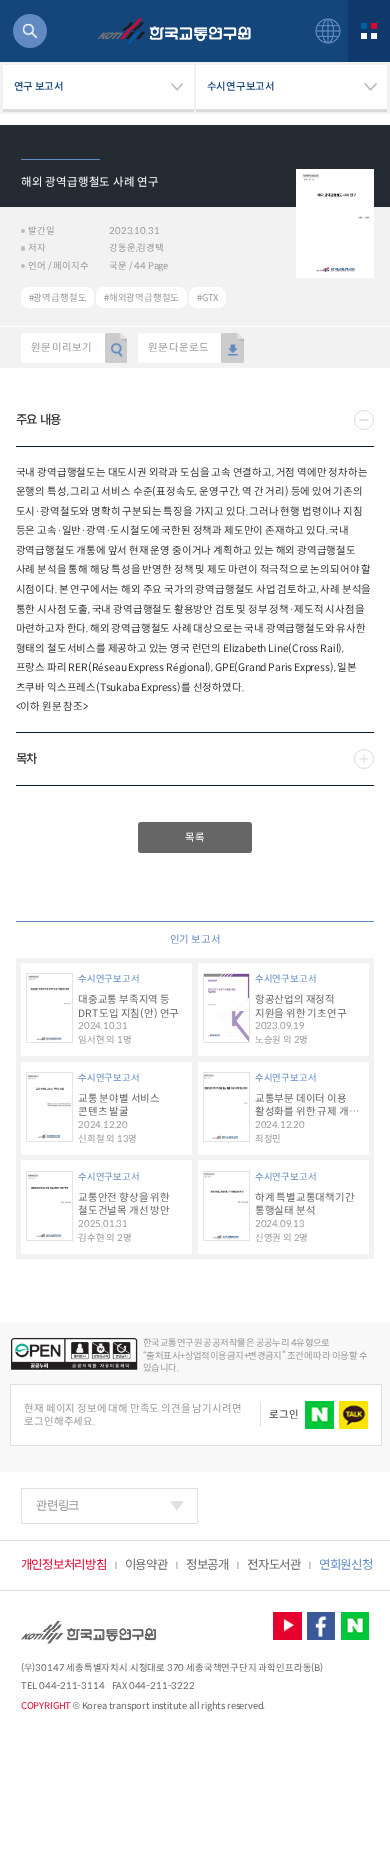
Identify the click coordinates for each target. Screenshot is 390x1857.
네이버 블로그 (355, 1626)
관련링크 (57, 1506)
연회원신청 (345, 1565)
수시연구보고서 (241, 86)
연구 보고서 (39, 86)
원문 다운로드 (178, 347)
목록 (194, 837)
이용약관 (146, 1565)
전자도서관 (273, 1565)
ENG (328, 31)
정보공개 (207, 1565)
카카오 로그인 (353, 1415)
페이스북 (321, 1626)
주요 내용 (38, 420)
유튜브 (287, 1626)
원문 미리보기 (61, 347)
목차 (26, 759)
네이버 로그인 (319, 1415)
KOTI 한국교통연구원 (174, 31)
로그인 (283, 1414)
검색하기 (30, 31)
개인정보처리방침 (64, 1565)
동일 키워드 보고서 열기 (57, 297)
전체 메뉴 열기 (369, 31)
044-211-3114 (71, 1686)
